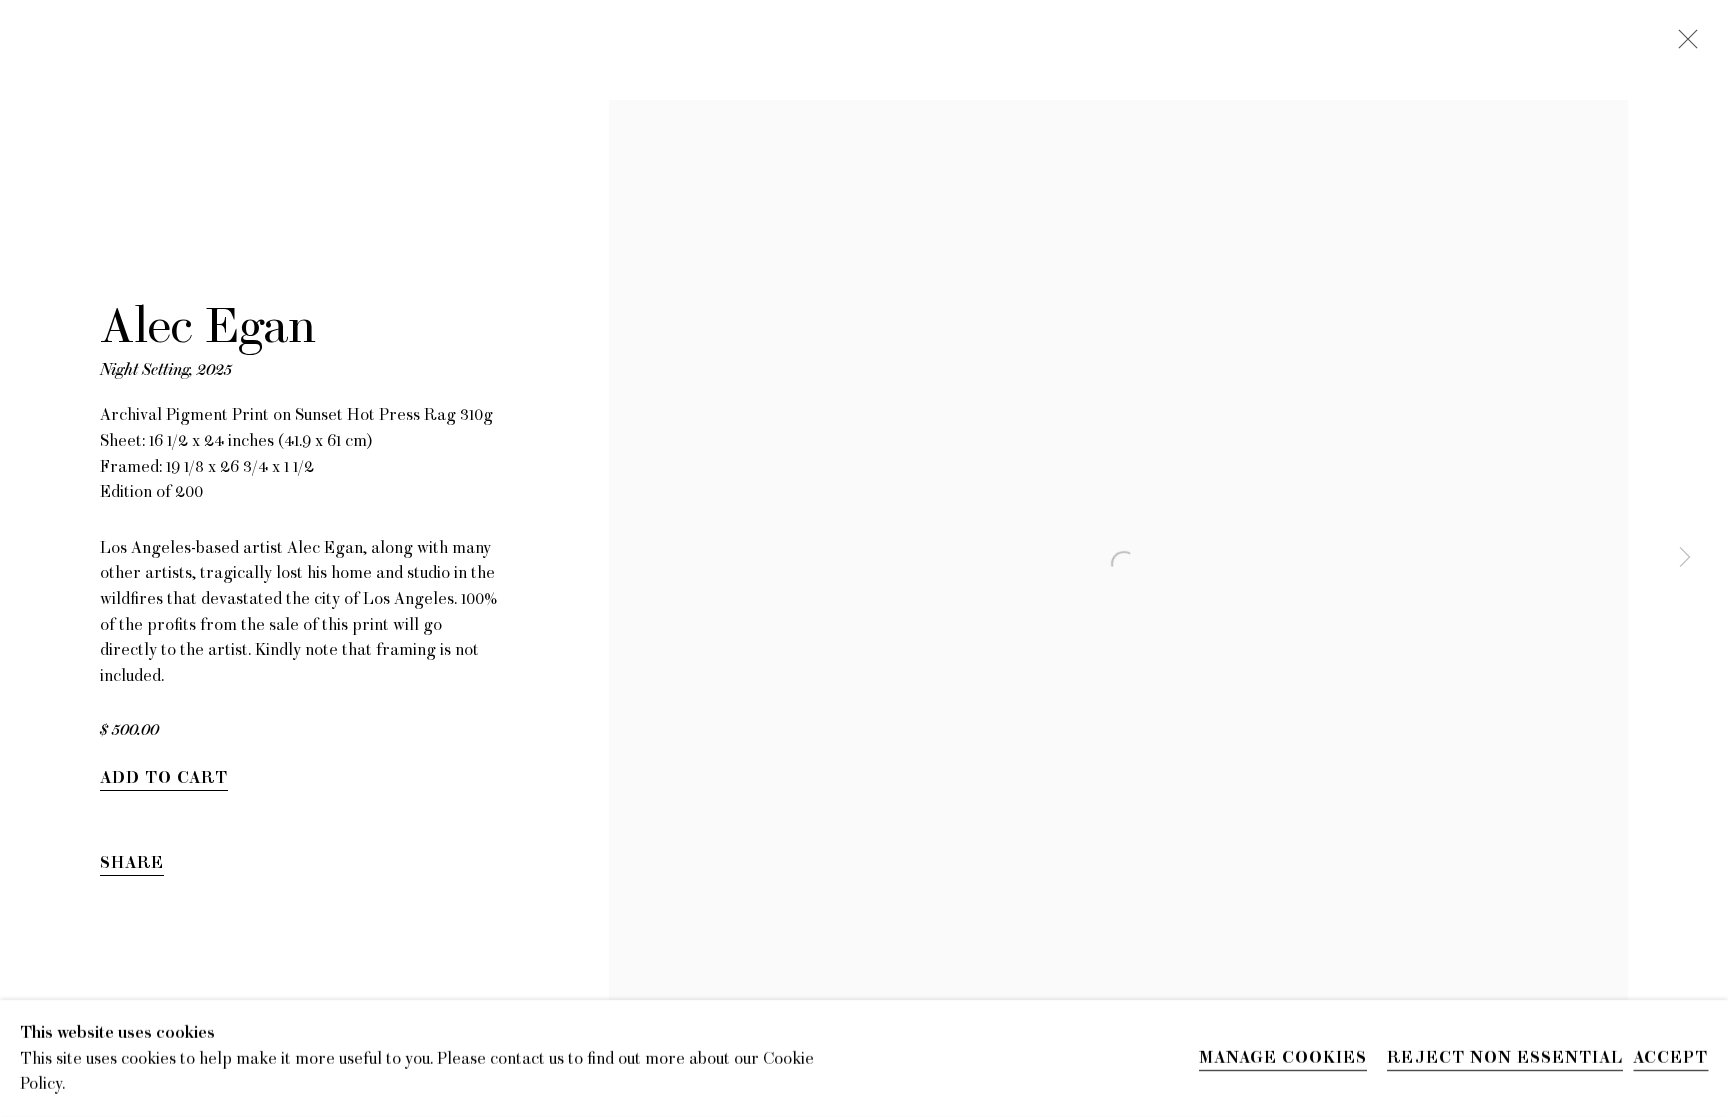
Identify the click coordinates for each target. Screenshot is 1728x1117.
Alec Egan (208, 326)
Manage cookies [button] (1283, 1059)
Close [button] (1683, 45)
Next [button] (1685, 559)
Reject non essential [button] (1505, 1059)
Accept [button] (1670, 1059)
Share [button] (132, 863)
